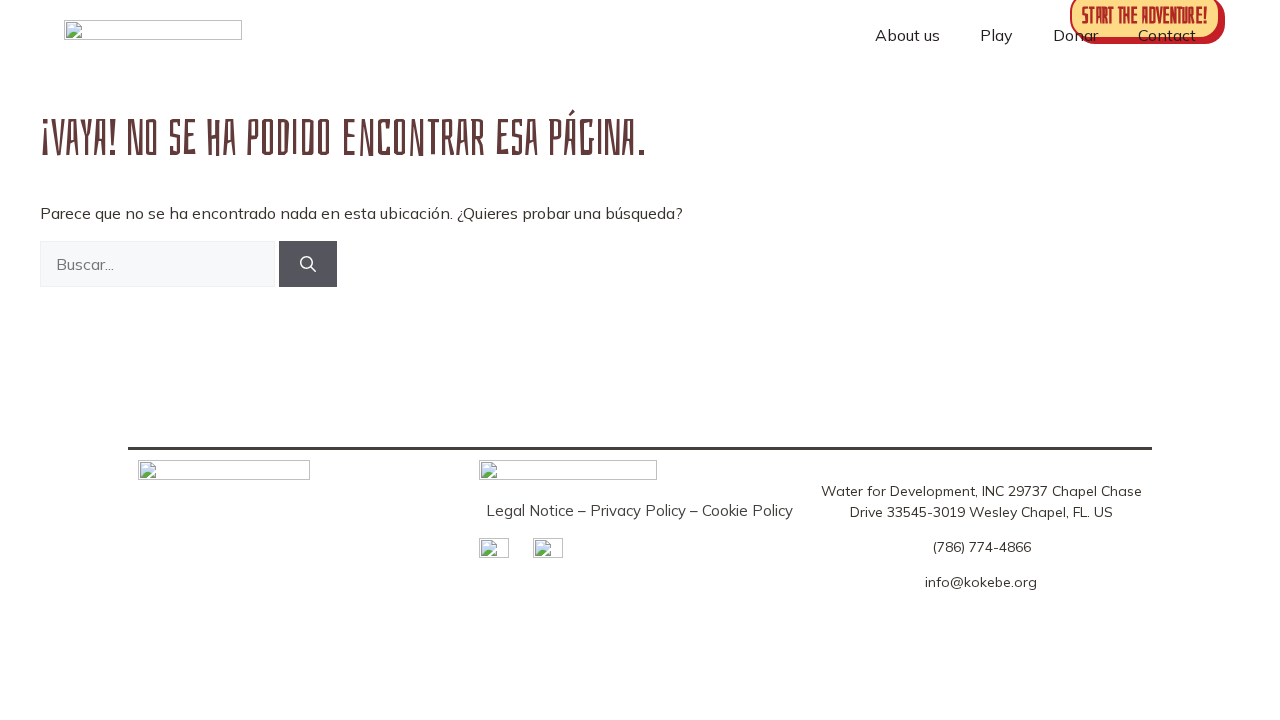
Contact (1167, 35)
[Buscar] (308, 264)
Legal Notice (530, 510)
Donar (1075, 35)
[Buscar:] (159, 264)
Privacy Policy (638, 510)
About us (907, 35)
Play (996, 35)
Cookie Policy (747, 510)
